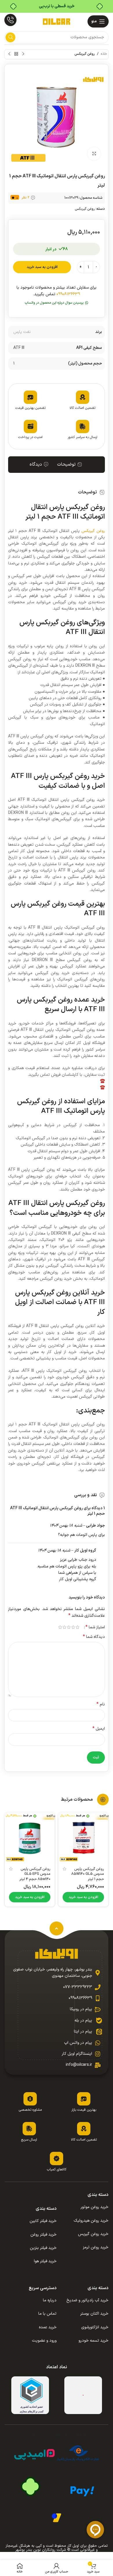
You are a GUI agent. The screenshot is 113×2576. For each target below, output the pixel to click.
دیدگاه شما (94, 1637)
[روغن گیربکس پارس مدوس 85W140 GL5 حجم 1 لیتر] (83, 1838)
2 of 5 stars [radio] (73, 1627)
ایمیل (99, 1729)
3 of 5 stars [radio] (69, 1627)
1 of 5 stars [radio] (78, 1627)
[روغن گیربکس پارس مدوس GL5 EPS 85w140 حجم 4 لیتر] (30, 1838)
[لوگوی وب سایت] (57, 21)
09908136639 (68, 294)
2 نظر (25, 198)
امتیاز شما (95, 1627)
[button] (57, 303)
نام (101, 1704)
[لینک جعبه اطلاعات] (10, 21)
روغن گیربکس (85, 54)
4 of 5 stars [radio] (64, 1627)
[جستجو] (10, 37)
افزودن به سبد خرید (42, 267)
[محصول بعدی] (9, 54)
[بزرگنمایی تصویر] (94, 154)
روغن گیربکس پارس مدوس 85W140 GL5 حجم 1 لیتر (88, 1874)
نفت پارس (22, 332)
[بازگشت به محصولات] (16, 54)
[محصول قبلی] (23, 54)
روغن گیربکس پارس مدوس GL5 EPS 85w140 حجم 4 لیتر (35, 1874)
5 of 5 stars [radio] (60, 1627)
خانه (104, 54)
